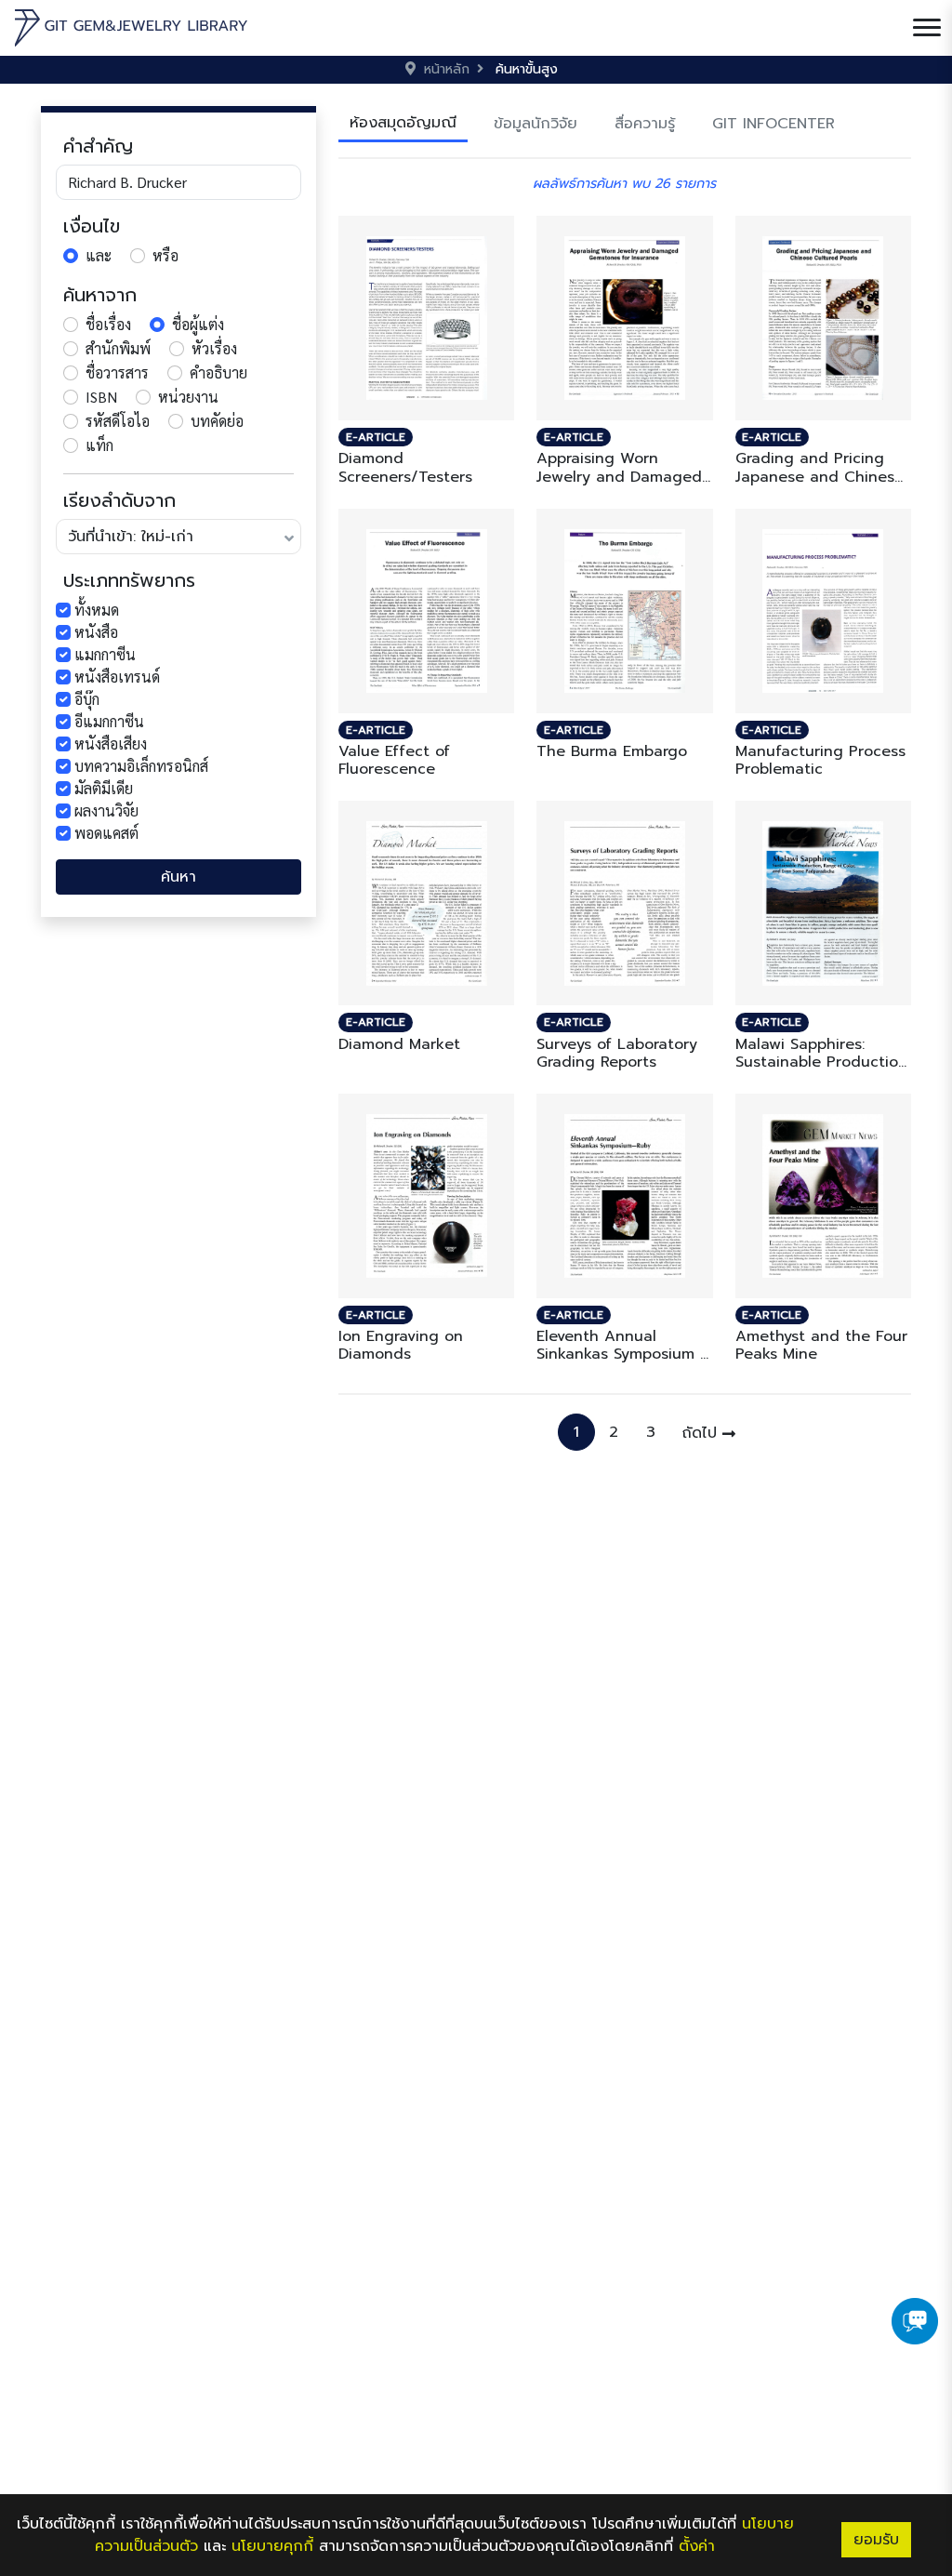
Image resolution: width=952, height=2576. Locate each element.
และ (99, 255)
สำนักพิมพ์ (118, 348)
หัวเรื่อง (214, 348)
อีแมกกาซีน (109, 721)
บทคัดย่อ (217, 421)
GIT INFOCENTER (773, 124)
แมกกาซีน (105, 654)
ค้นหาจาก (100, 295)
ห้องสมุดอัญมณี (403, 123)
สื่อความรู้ (645, 124)
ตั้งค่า (697, 2546)
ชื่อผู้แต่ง (198, 324)
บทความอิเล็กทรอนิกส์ (141, 766)
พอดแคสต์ (106, 833)
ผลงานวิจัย (106, 810)
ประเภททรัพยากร (129, 580)
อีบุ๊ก (87, 699)
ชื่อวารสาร (117, 372)
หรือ (165, 255)
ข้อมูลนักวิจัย (535, 124)
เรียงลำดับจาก (119, 500)
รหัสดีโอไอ (118, 421)
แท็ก (99, 445)
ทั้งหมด (97, 610)
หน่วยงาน (188, 397)
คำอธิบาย (218, 372)
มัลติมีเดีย (104, 788)
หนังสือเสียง (111, 744)
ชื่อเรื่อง (108, 324)
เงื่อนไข (92, 226)
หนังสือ (96, 632)
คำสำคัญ (98, 146)
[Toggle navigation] (927, 28)
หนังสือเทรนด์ (117, 677)
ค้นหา (178, 877)
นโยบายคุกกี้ (272, 2546)
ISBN (101, 397)
